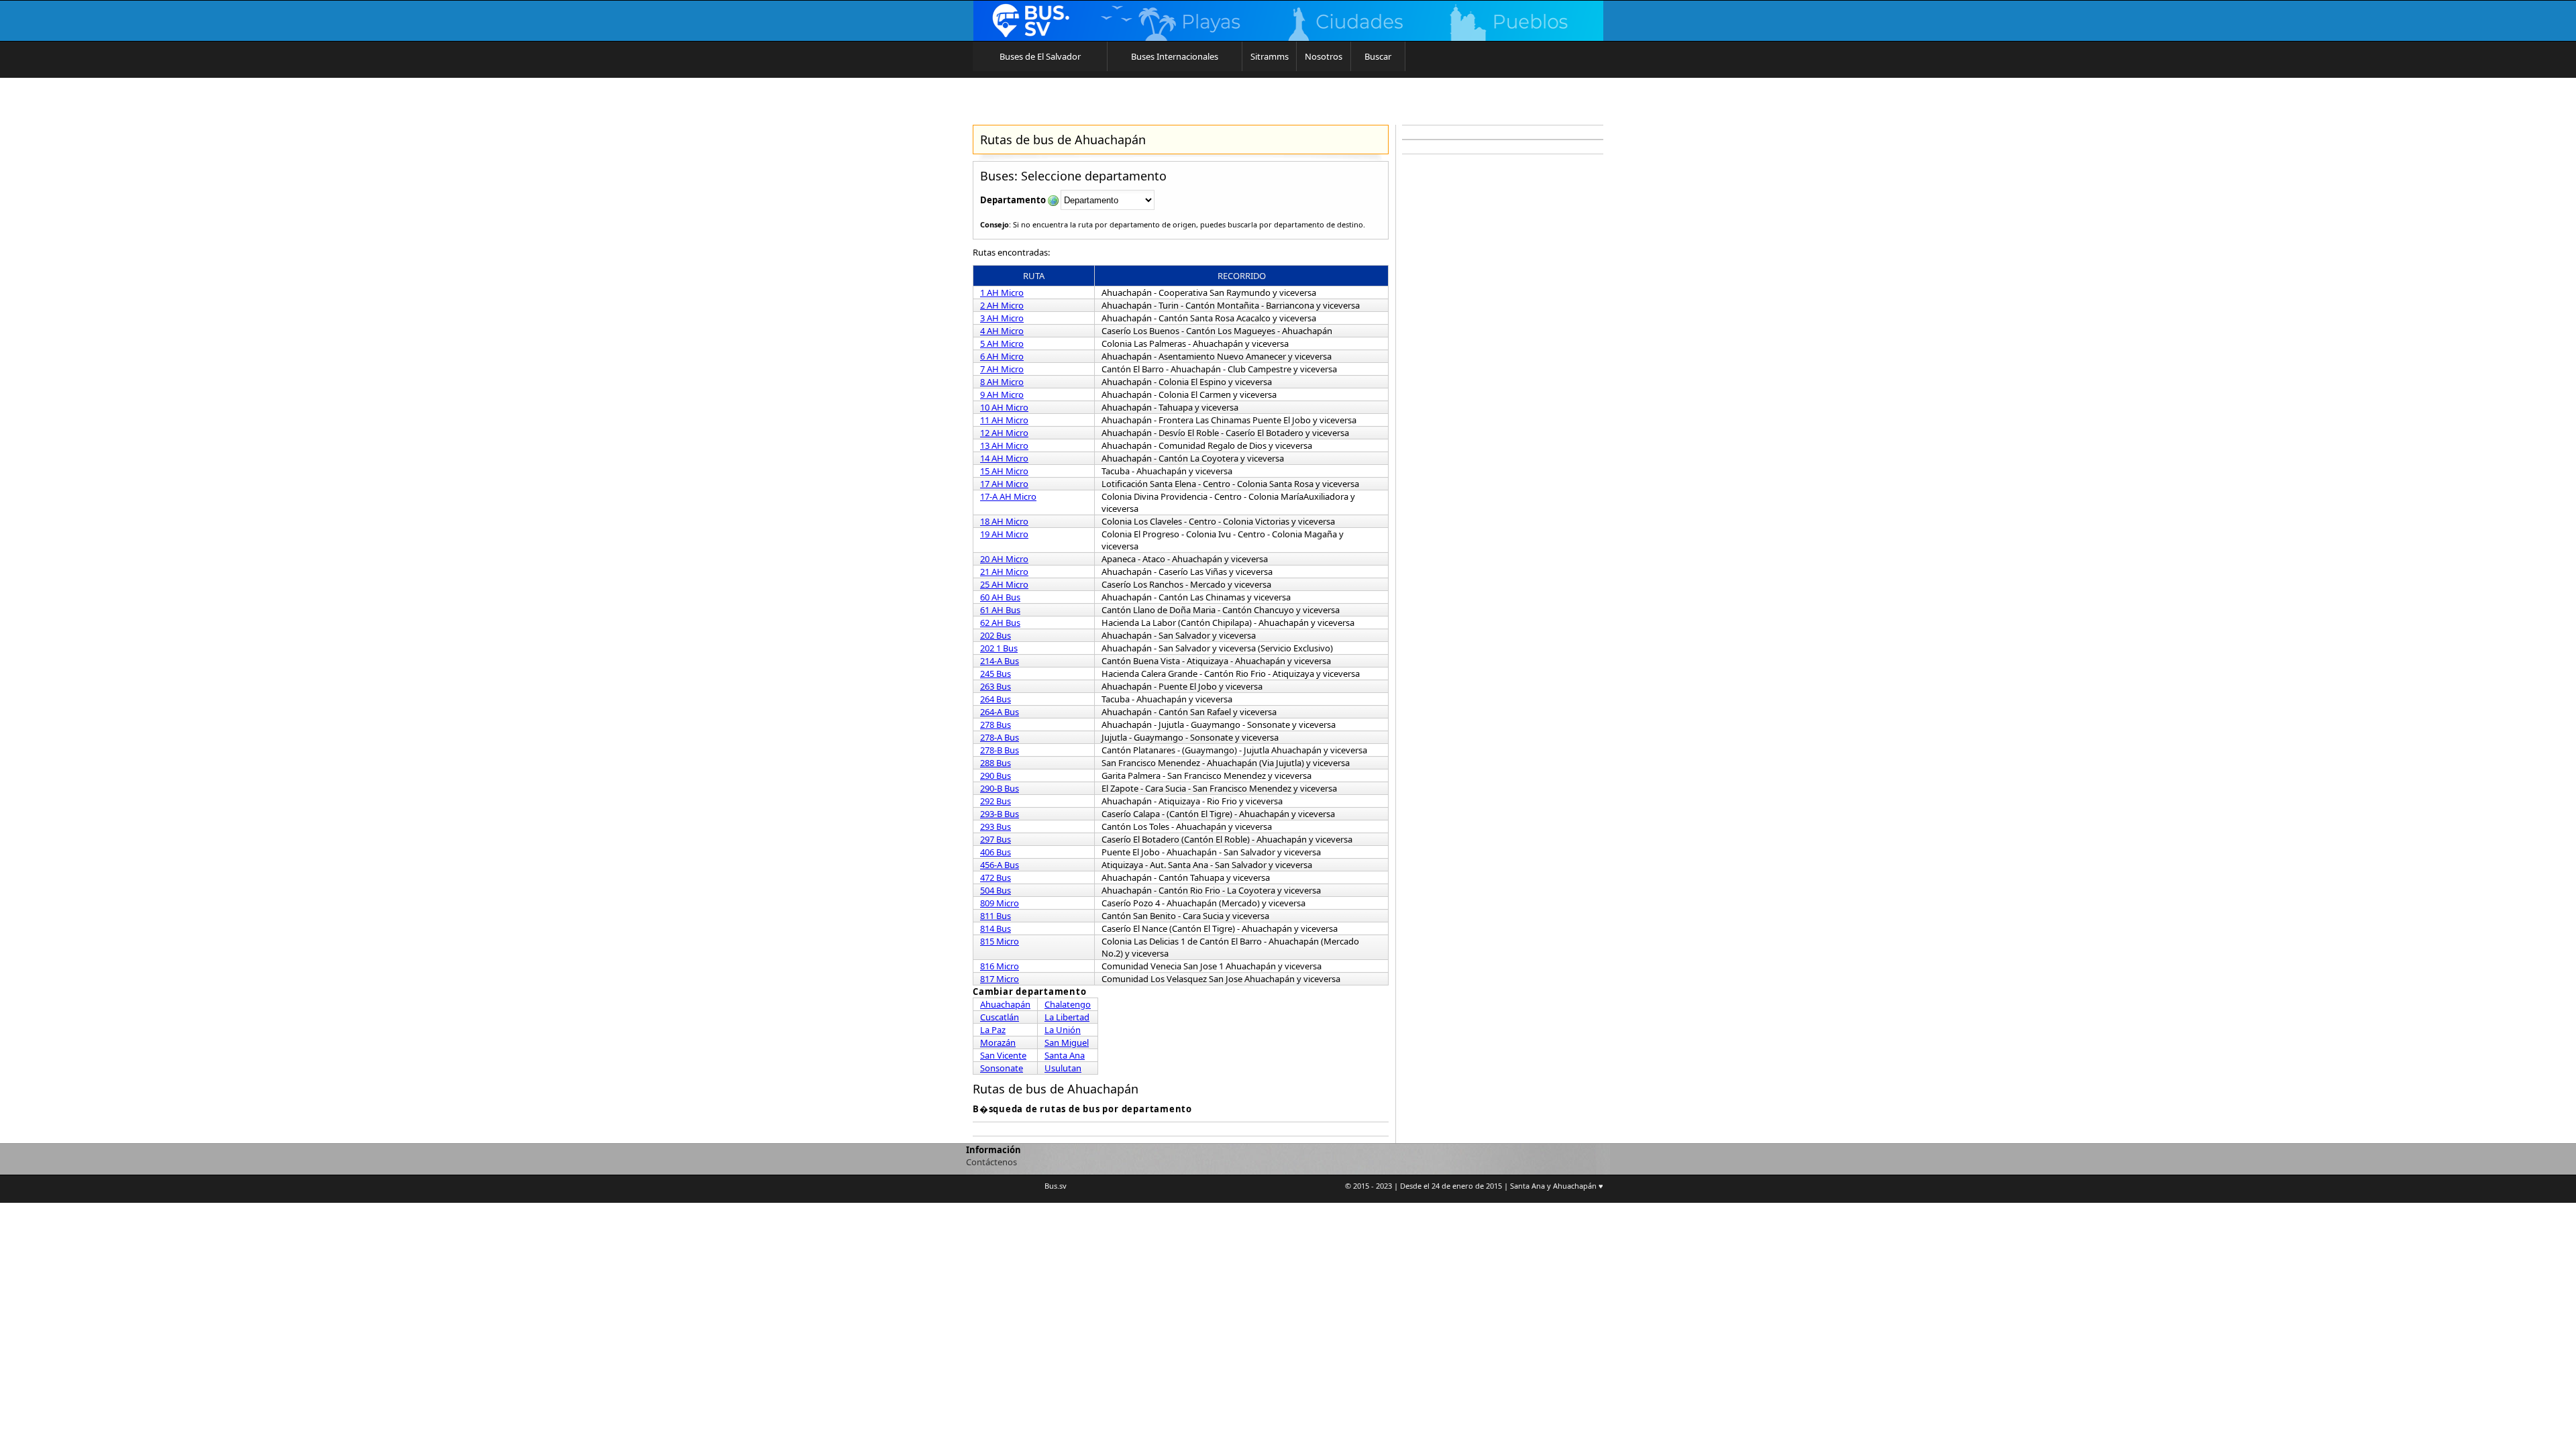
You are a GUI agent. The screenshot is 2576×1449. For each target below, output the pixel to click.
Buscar (1378, 56)
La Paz (993, 1030)
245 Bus (996, 674)
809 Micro (1000, 903)
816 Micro (1000, 966)
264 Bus (996, 699)
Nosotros (1324, 56)
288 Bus (996, 763)
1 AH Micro (1002, 292)
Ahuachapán (1005, 1004)
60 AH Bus (1000, 597)
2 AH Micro (1002, 305)
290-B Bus (1000, 788)
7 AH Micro (1002, 369)
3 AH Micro (1002, 318)
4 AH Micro (1002, 331)
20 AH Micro (1004, 559)
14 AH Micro (1004, 458)
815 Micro (1000, 941)
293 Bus (996, 826)
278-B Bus (1000, 750)
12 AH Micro (1004, 433)
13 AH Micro (1004, 445)
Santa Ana (1065, 1055)
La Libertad (1067, 1017)
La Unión (1063, 1030)
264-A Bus (1000, 712)
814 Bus (996, 928)
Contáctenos (991, 1162)
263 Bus (996, 686)
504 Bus (996, 890)
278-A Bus (1000, 737)
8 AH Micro (1002, 382)
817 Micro (1000, 979)
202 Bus (996, 635)
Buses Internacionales (1175, 56)
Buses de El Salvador (1040, 56)
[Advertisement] (1503, 362)
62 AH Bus (1000, 623)
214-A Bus (1000, 661)
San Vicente (1003, 1055)
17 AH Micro (1004, 484)
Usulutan (1063, 1068)
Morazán (998, 1042)
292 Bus (996, 801)
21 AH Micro (1004, 572)
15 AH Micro (1004, 471)
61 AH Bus (1000, 610)
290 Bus (996, 775)
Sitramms (1270, 56)
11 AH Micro (1004, 420)
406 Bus (996, 852)
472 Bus (996, 877)
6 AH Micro (1002, 356)
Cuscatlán (1000, 1017)
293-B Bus (1000, 814)
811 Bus (996, 916)
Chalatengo (1068, 1004)
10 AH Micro (1004, 407)
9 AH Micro (1002, 394)
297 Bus (996, 839)
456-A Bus (1000, 865)
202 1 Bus (999, 648)
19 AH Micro (1004, 534)
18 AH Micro (1004, 521)
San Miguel (1067, 1042)
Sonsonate (1002, 1068)
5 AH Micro (1002, 343)
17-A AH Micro (1008, 496)
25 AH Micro (1004, 584)
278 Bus (996, 724)
